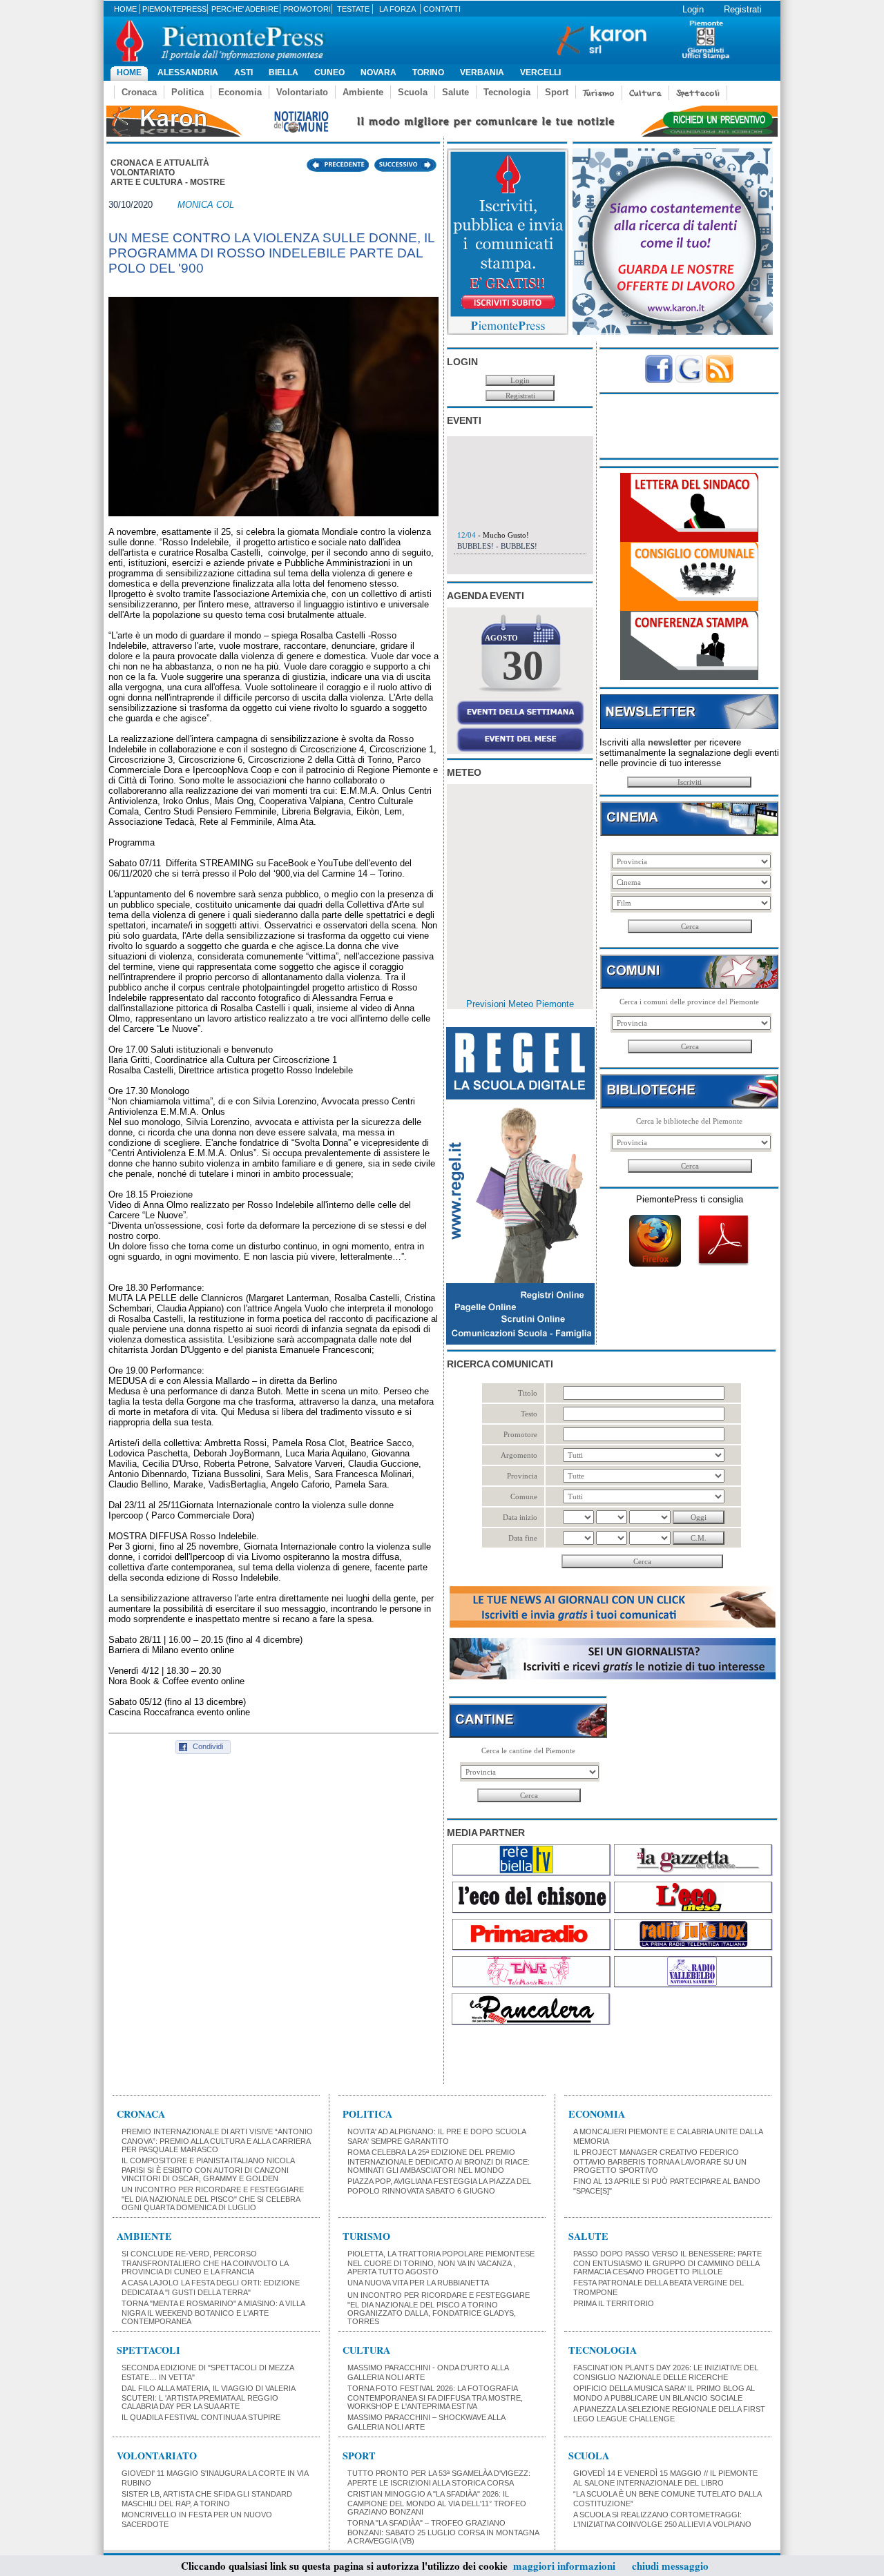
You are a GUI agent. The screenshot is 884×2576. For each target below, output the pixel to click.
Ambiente (363, 92)
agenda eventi (486, 596)
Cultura (645, 93)
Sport (557, 92)
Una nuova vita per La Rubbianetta (418, 2283)
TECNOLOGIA (603, 2350)
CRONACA (141, 2114)
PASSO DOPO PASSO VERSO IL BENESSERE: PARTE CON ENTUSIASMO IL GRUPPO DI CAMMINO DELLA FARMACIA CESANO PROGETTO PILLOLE (667, 2263)
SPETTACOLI (148, 2350)
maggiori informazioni (564, 2566)
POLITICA (367, 2114)
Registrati (743, 9)
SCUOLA (589, 2456)
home (125, 9)
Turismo (599, 93)
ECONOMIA (597, 2114)
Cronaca (139, 92)
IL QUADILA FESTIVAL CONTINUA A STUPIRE (201, 2417)
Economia (240, 92)
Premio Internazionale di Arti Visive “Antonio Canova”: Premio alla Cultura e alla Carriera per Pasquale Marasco (217, 2140)
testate (353, 9)
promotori (307, 9)
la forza (397, 9)
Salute (455, 92)
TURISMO (366, 2236)
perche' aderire (245, 9)
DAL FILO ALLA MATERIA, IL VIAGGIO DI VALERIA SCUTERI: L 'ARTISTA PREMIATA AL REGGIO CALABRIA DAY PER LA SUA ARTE (208, 2397)
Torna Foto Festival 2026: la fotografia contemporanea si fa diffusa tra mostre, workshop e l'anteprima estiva (435, 2397)
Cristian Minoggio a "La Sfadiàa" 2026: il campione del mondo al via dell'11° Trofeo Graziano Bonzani (437, 2503)
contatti (442, 9)
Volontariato (302, 92)
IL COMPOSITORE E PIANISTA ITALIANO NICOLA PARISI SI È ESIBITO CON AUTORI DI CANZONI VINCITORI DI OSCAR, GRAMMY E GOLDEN (208, 2169)
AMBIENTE (144, 2236)
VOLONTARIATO (157, 2456)
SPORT (359, 2456)
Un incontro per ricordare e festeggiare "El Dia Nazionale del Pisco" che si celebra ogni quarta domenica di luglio (213, 2198)
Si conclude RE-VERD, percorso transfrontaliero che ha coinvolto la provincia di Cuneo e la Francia (205, 2263)
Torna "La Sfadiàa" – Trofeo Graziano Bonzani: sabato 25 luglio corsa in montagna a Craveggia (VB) (443, 2532)
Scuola (413, 92)
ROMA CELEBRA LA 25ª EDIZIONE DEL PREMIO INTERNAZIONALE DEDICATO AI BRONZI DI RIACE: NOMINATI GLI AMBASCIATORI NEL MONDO (439, 2161)
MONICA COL (206, 205)
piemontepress (174, 9)
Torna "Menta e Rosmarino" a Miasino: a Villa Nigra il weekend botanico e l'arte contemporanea (213, 2312)
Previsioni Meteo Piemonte (520, 1004)
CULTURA (366, 2350)
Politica (188, 92)
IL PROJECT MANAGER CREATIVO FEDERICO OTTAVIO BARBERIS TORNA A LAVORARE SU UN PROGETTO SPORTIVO (660, 2161)
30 (523, 665)
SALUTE (588, 2236)
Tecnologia (507, 92)
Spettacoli (698, 93)
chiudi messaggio (670, 2566)
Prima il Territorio (614, 2303)
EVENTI (464, 420)
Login (693, 9)
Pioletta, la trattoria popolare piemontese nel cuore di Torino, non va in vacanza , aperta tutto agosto (441, 2263)
